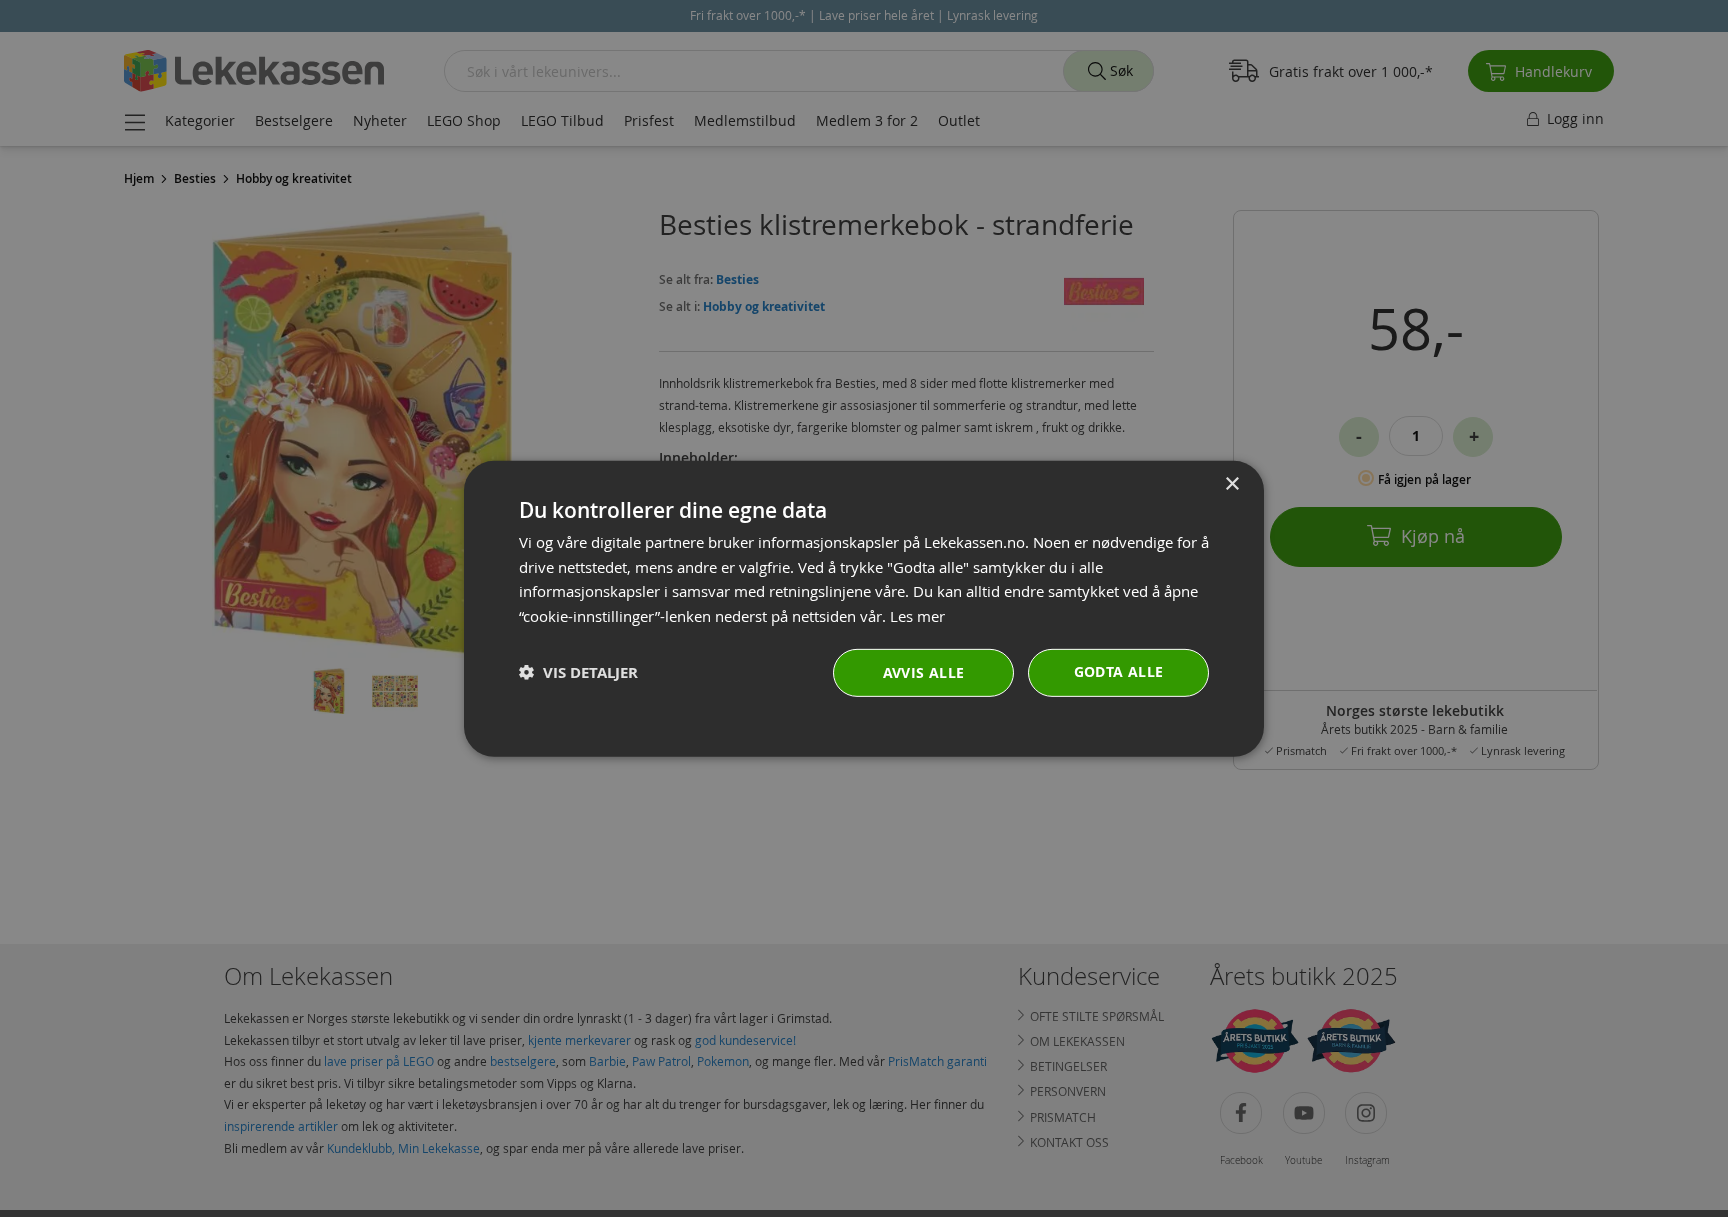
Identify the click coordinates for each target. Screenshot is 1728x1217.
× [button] (1231, 483)
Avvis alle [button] (924, 672)
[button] (578, 672)
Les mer (917, 616)
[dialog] (864, 608)
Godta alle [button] (1119, 671)
